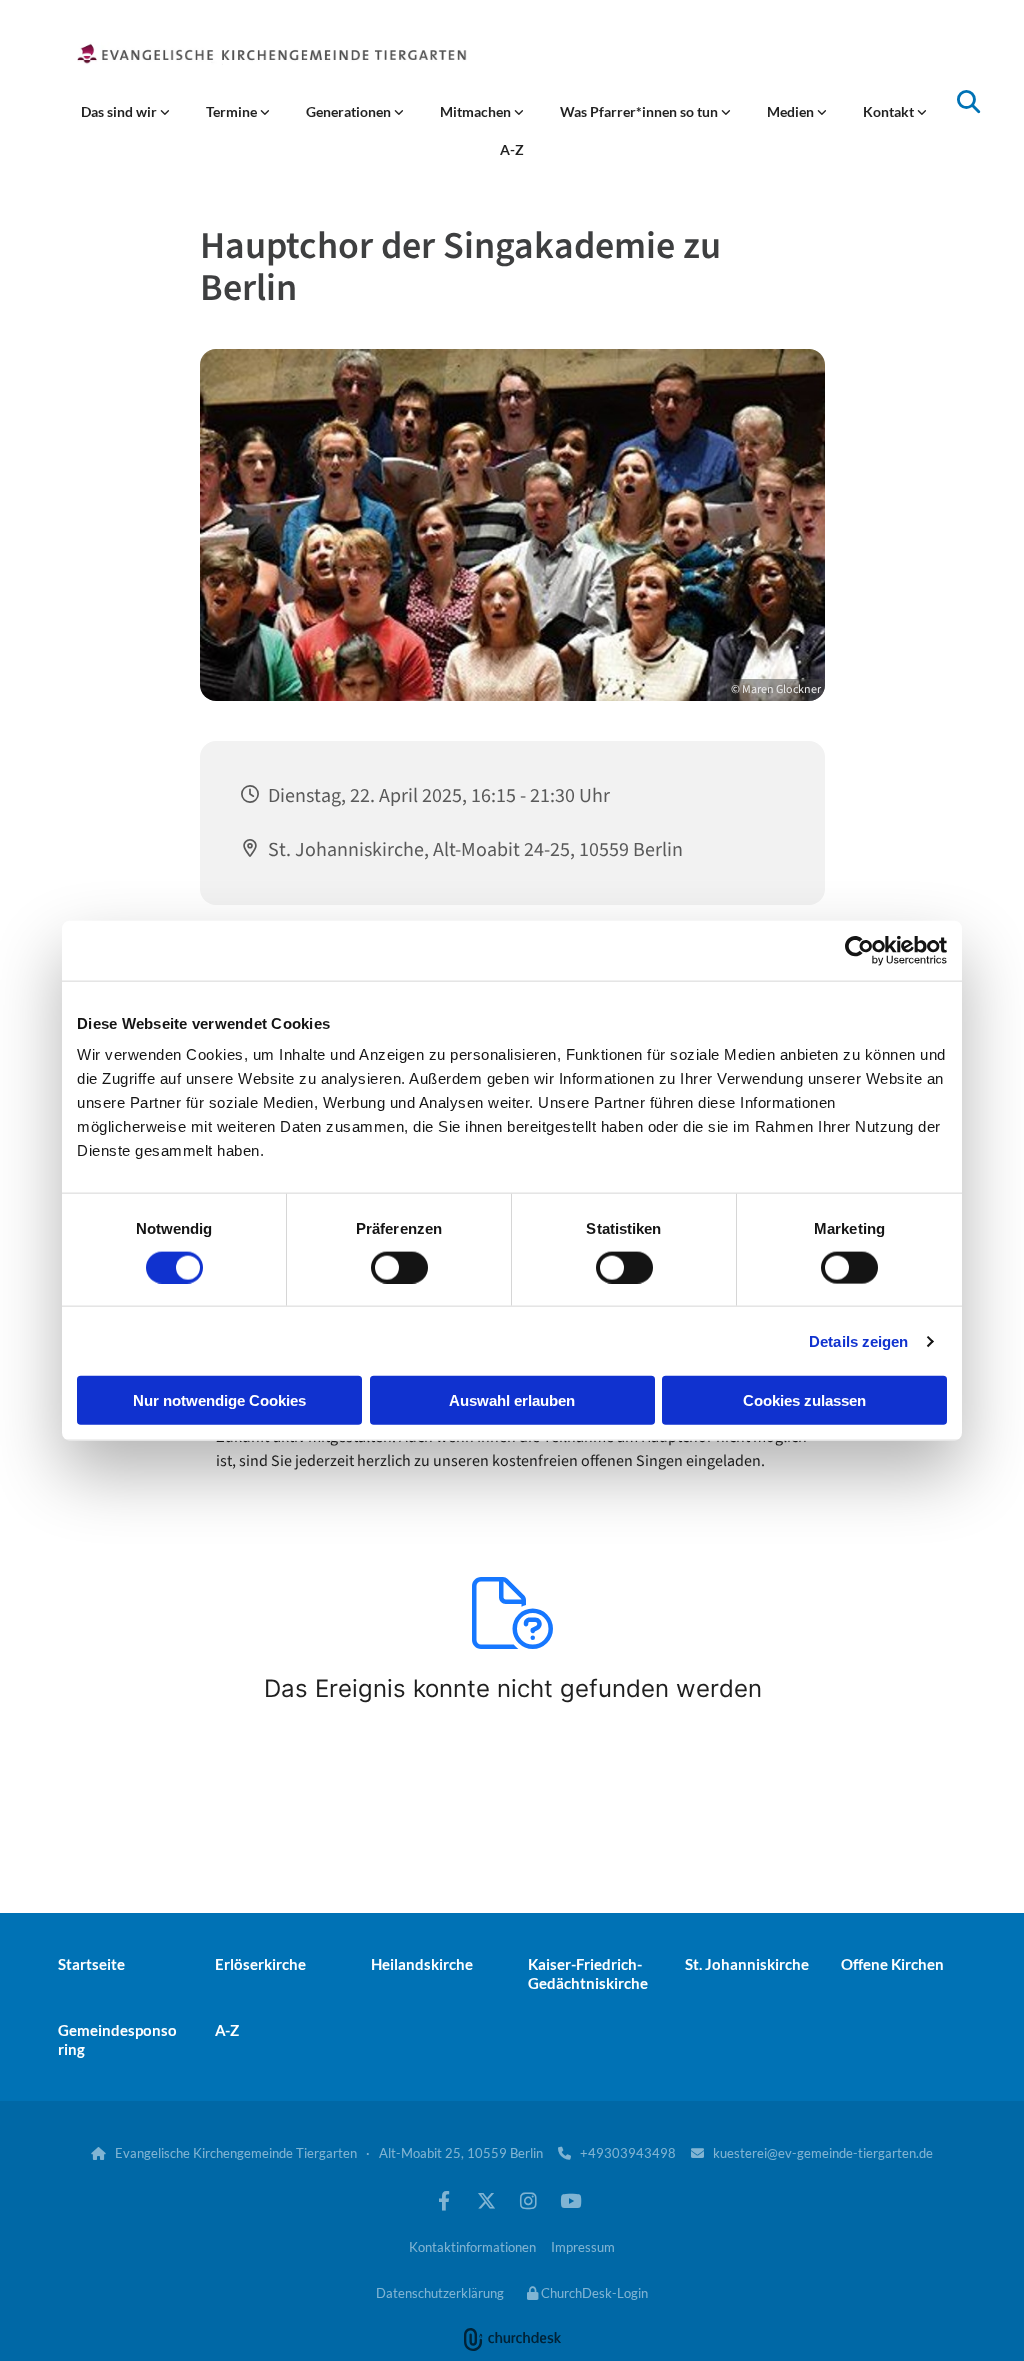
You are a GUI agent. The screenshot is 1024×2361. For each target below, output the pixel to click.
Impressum (583, 2247)
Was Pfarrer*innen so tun (640, 111)
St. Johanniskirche (747, 1964)
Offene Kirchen (892, 1964)
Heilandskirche (422, 1964)
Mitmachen (477, 111)
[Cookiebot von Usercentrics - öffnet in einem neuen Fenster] (859, 950)
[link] (125, 112)
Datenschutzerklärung (440, 2293)
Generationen (350, 111)
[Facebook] (444, 2200)
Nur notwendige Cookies (219, 1400)
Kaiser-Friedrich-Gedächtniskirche (588, 1973)
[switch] (399, 1267)
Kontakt (890, 111)
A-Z (512, 149)
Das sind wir (120, 111)
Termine (233, 111)
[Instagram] (528, 2200)
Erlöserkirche (260, 1964)
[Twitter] (486, 2200)
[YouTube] (570, 2200)
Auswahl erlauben (512, 1400)
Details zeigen (858, 1340)
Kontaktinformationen (472, 2247)
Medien (792, 111)
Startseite (91, 1964)
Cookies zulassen (804, 1400)
